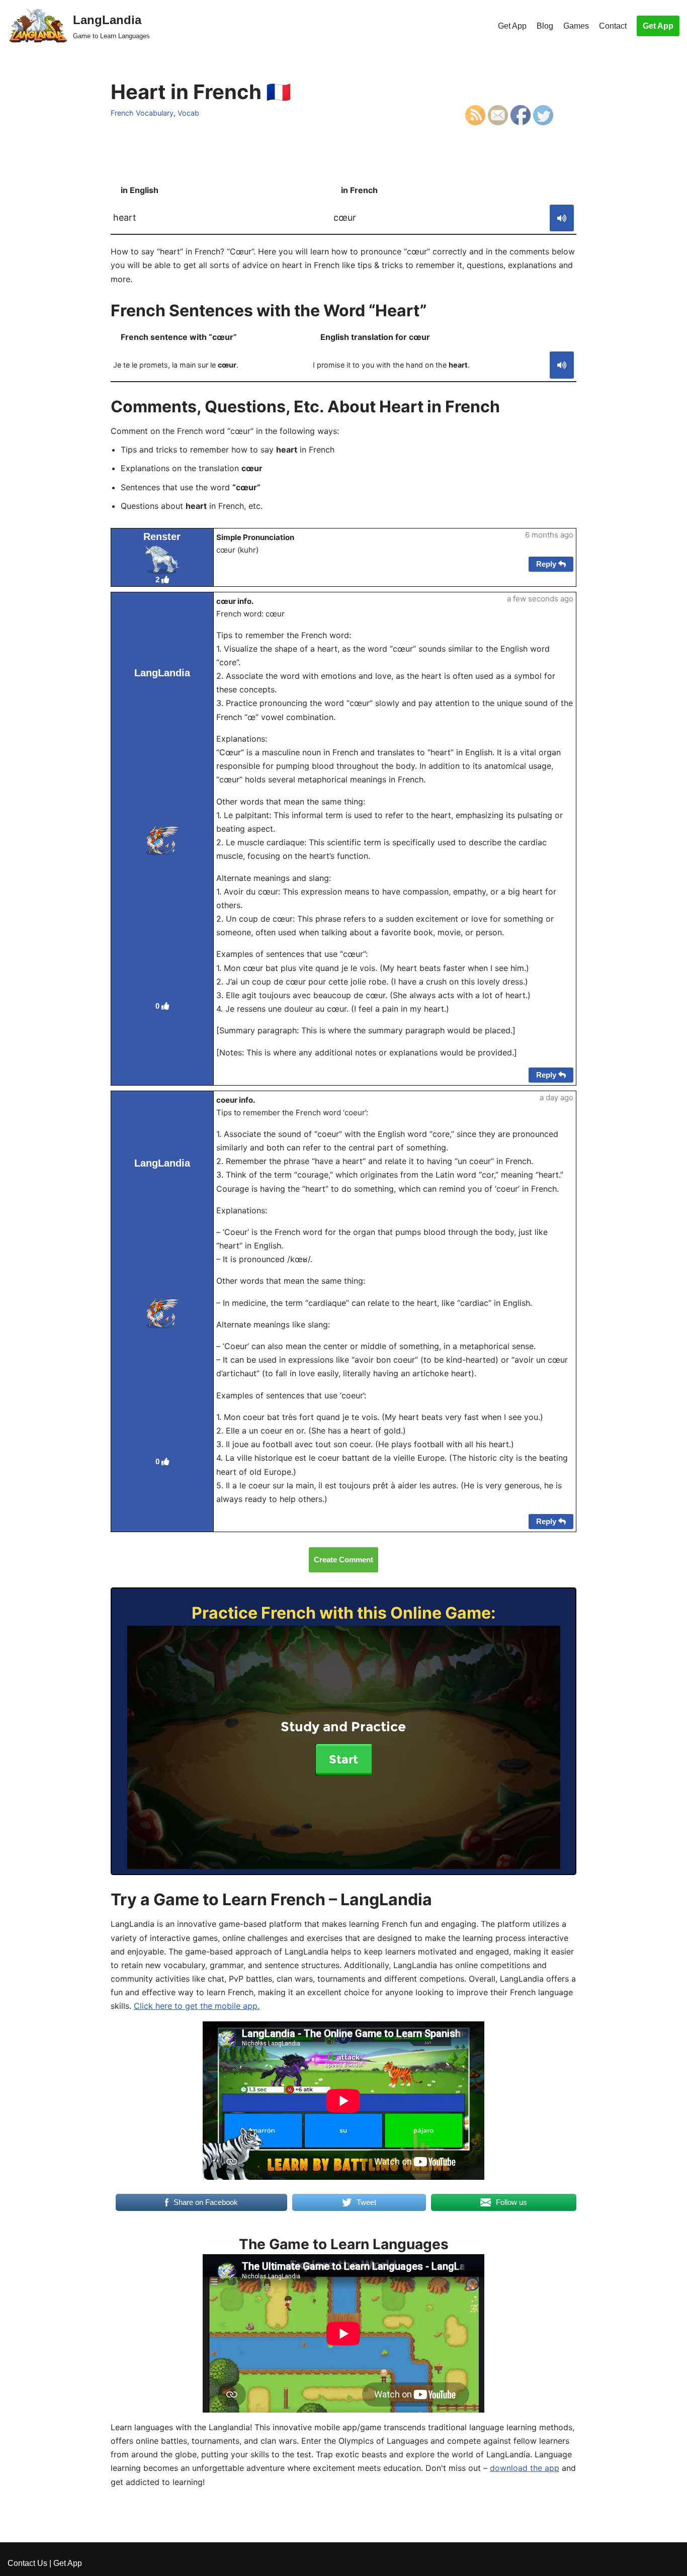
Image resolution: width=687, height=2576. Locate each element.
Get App (512, 26)
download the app (525, 2468)
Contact (613, 26)
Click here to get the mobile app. (197, 2006)
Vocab (188, 113)
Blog (545, 26)
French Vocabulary (142, 113)
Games (576, 26)
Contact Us (27, 2563)
